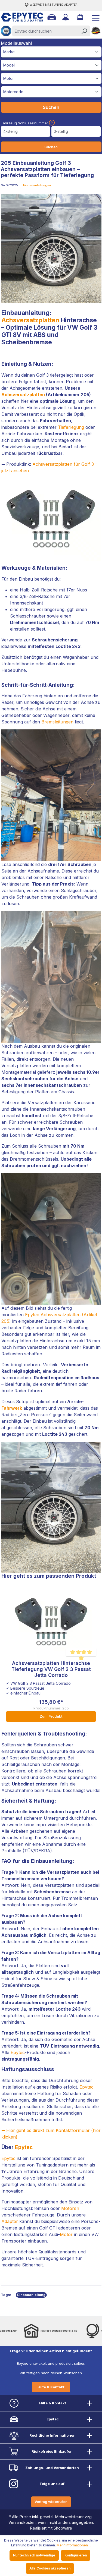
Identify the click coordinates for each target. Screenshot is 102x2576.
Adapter (10, 2221)
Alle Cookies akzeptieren (50, 2568)
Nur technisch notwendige (34, 2555)
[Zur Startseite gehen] (18, 17)
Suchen (51, 107)
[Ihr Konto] (65, 17)
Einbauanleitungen (37, 185)
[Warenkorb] (80, 17)
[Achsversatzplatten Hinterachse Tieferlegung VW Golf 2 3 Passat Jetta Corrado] (51, 1622)
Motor (66, 2234)
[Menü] (94, 17)
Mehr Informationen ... (74, 2545)
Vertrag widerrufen (51, 2502)
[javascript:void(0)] (51, 123)
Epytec (18, 2052)
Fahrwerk (12, 1408)
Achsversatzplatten (30, 320)
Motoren (70, 2208)
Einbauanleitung (31, 2295)
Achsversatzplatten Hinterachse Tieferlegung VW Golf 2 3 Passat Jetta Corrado (51, 1669)
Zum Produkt (51, 1716)
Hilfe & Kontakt (51, 2387)
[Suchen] (84, 31)
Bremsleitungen (57, 722)
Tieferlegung (71, 427)
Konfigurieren (76, 2555)
